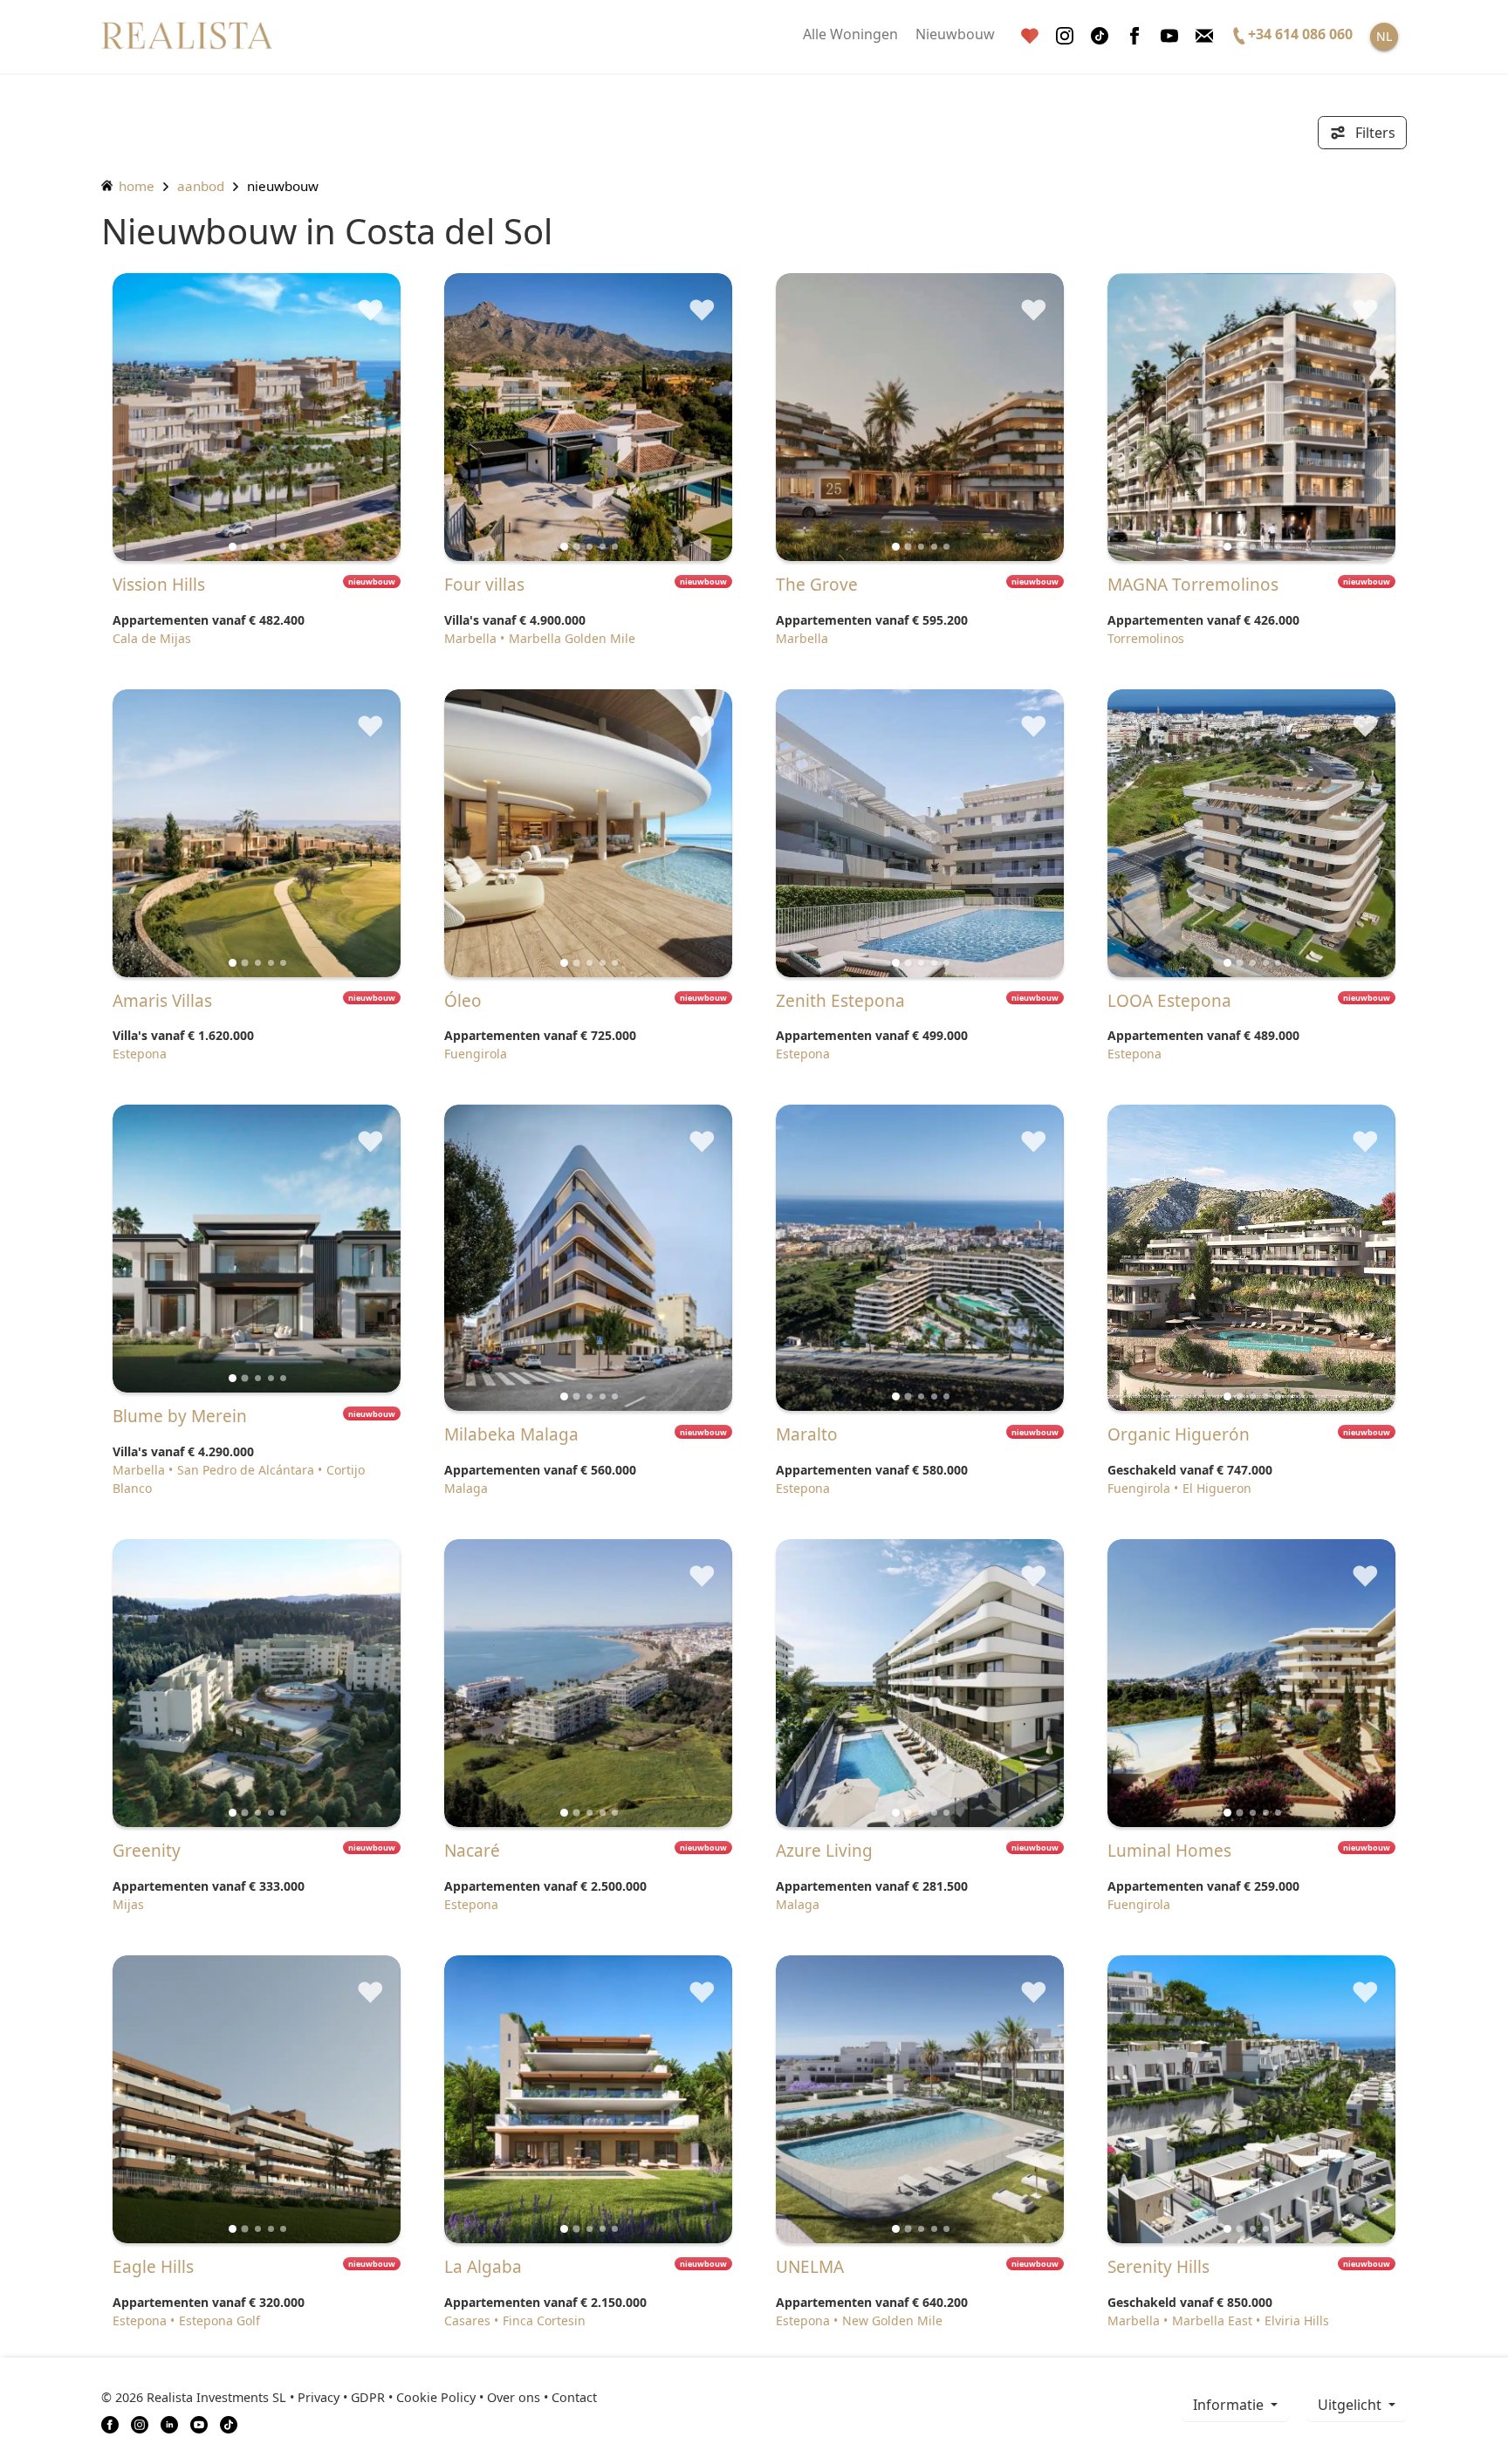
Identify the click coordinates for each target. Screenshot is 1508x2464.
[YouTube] (199, 2423)
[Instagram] (1065, 36)
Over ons (514, 2397)
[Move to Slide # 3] (271, 547)
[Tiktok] (1100, 36)
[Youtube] (1169, 36)
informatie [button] (1230, 2405)
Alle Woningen (850, 34)
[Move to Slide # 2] (258, 547)
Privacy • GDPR (341, 2397)
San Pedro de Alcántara (246, 1470)
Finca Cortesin (544, 2320)
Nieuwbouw (955, 34)
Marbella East (1212, 2320)
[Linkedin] (169, 2423)
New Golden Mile (892, 2320)
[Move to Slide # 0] (233, 547)
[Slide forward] (358, 417)
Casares (467, 2320)
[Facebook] (1134, 36)
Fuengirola (476, 1054)
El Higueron (1217, 1488)
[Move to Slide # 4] (283, 547)
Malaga (466, 1488)
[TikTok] (229, 2423)
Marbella (470, 638)
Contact (574, 2397)
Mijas (128, 1904)
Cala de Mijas (152, 638)
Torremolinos (1146, 638)
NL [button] (1384, 36)
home (135, 186)
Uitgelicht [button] (1351, 2405)
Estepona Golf (219, 2320)
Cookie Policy (436, 2397)
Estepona (140, 1054)
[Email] (1204, 36)
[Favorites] (1030, 36)
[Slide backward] (155, 417)
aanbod (201, 186)
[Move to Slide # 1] (245, 546)
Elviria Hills (1297, 2320)
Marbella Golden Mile (572, 638)
